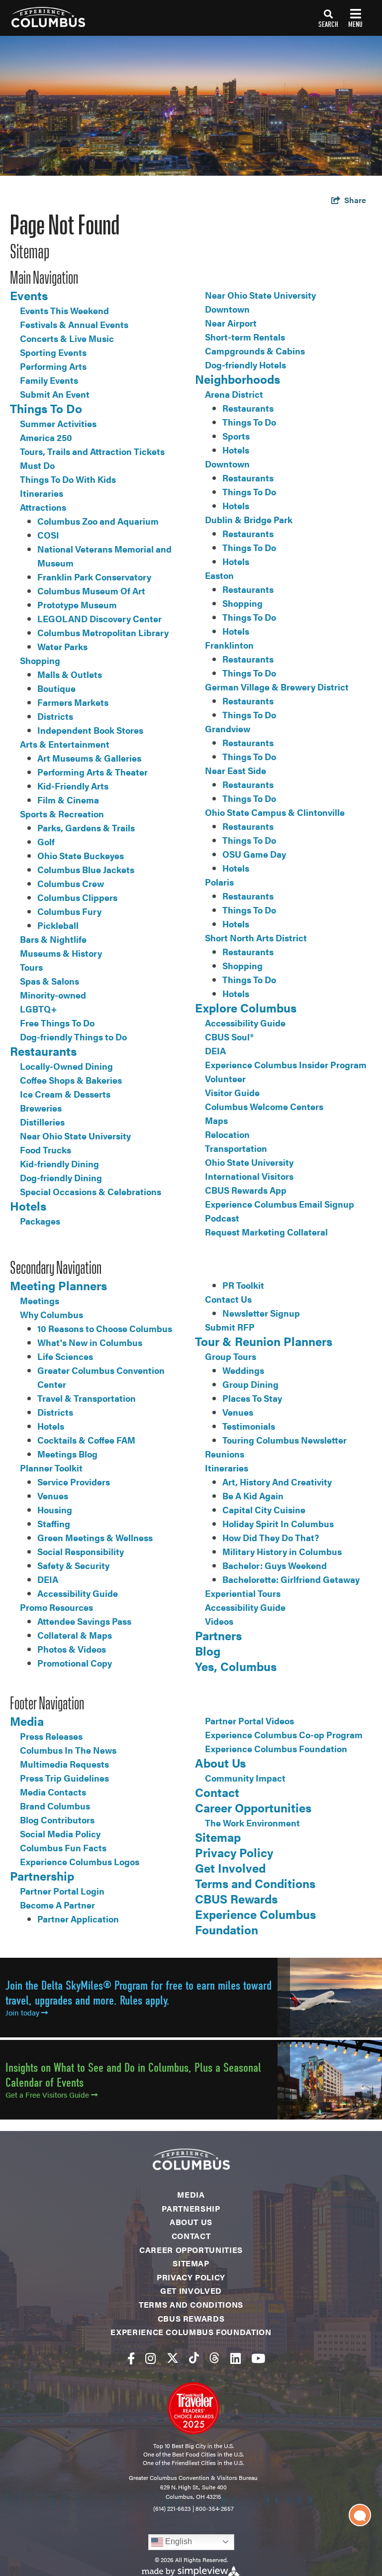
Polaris (219, 882)
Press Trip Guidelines (64, 1778)
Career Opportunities (253, 1807)
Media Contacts (53, 1792)
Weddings (243, 1370)
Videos (219, 1621)
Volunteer (225, 1078)
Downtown (227, 309)
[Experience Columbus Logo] (43, 17)
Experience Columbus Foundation (276, 1748)
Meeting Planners (58, 1285)
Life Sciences (65, 1356)
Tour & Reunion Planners (264, 1341)
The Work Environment (252, 1823)
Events (29, 295)
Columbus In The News (68, 1750)
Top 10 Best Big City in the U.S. (193, 2446)
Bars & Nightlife (53, 939)
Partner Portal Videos (249, 1721)
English (178, 2541)
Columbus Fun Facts (63, 1848)
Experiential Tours (243, 1593)
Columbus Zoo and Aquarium (98, 521)
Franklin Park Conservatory (94, 577)
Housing (55, 1510)
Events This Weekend (64, 310)
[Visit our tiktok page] (194, 2358)
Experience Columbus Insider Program (286, 1064)
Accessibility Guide (245, 1023)
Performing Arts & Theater (93, 772)
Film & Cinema (68, 800)
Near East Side (236, 770)
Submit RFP (230, 1327)
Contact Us (228, 1299)
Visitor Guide (232, 1092)
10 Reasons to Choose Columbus (105, 1328)
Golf (46, 841)
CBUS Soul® (229, 1037)
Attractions (43, 507)
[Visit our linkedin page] (236, 2358)
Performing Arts (53, 366)
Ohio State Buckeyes (81, 855)
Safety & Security (73, 1565)
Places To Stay (252, 1398)
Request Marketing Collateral (266, 1232)
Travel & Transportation (87, 1398)
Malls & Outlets (70, 674)
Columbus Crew (71, 883)
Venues (53, 1496)
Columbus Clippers (77, 897)
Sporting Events (53, 352)
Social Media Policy (60, 1834)
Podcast (222, 1218)
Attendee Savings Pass (84, 1621)
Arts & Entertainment (65, 744)
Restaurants (43, 1051)
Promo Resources (56, 1607)
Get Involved (230, 1868)
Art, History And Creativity (277, 1482)
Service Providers (74, 1482)
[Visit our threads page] (214, 2358)
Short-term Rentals (245, 337)
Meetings (40, 1300)
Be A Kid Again (253, 1496)
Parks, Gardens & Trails (86, 828)
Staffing (54, 1523)
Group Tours (231, 1356)
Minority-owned (53, 995)
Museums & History (61, 953)
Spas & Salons (49, 981)
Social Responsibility (81, 1551)
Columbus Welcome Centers (264, 1106)
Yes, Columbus (236, 1666)
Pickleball (58, 925)
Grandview (228, 728)
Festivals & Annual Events (74, 324)
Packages (40, 1221)
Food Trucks (46, 1150)
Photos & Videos (72, 1649)
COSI (48, 535)
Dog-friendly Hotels (245, 365)
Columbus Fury (69, 911)
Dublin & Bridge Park (249, 519)
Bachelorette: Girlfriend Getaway (291, 1579)
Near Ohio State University (75, 1136)
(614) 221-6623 (172, 2508)
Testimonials (249, 1426)
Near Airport (231, 323)
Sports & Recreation (62, 814)
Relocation (227, 1134)
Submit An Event (55, 394)
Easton (219, 575)
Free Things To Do (57, 1023)
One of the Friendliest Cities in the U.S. (193, 2463)
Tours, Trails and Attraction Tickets (92, 451)
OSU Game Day (254, 854)
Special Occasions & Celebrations (91, 1191)
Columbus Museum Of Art (91, 591)
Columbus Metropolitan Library (103, 632)
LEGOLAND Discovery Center (99, 618)
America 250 (46, 437)
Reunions (225, 1454)
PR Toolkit (243, 1285)
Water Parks (62, 646)
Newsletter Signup (261, 1313)
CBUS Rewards (236, 1899)
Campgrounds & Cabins (255, 351)
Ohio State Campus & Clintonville (275, 812)
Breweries (41, 1108)
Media (27, 1721)
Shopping (40, 660)
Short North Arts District (256, 938)
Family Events (49, 380)
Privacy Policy (234, 1852)
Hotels (28, 1206)
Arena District (234, 394)
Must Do (37, 465)
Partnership (42, 1876)
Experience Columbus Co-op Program (284, 1735)
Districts (55, 716)
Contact (217, 1792)
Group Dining (250, 1384)
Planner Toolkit (51, 1468)
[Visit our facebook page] (131, 2358)
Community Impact (245, 1778)
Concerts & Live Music (67, 338)
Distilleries (42, 1122)
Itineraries (42, 493)
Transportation (236, 1148)
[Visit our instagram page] (150, 2358)
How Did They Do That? (271, 1537)
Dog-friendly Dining (61, 1177)
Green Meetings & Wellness (95, 1537)
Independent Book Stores (90, 730)
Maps (216, 1120)
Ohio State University (249, 1162)
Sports (236, 436)
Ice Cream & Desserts (65, 1094)
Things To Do (46, 408)
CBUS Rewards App (246, 1190)
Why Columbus (51, 1314)
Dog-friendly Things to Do (73, 1037)
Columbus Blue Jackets (86, 869)
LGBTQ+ (39, 1009)
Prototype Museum (77, 605)
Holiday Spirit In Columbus (278, 1523)
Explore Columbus (246, 1008)
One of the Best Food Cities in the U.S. (193, 2454)
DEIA (215, 1051)
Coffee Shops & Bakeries (71, 1080)
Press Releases (51, 1736)
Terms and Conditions (255, 1883)
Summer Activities (58, 423)
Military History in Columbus (282, 1551)
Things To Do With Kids (68, 479)
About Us (220, 1763)
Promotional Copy (75, 1663)
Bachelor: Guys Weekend (275, 1565)
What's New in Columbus (90, 1342)
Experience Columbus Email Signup (280, 1204)
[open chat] (360, 2515)
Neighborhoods (238, 379)
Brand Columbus (55, 1806)
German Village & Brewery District (277, 687)
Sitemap (218, 1837)
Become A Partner (57, 1905)
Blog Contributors (57, 1820)
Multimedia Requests (64, 1764)
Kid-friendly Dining (59, 1164)
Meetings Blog (67, 1454)
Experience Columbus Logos (80, 1861)
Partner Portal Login (62, 1891)
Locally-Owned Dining (66, 1066)
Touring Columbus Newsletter (285, 1440)
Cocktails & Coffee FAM (86, 1440)
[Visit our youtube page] (258, 2358)
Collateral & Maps (75, 1635)
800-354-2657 (215, 2508)
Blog (208, 1651)
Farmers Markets (73, 702)
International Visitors (249, 1176)
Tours (31, 967)
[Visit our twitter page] (173, 2358)
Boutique (56, 688)
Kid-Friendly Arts (73, 786)
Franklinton (229, 645)
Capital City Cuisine (264, 1510)
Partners (218, 1635)
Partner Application (78, 1919)
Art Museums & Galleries (89, 758)
